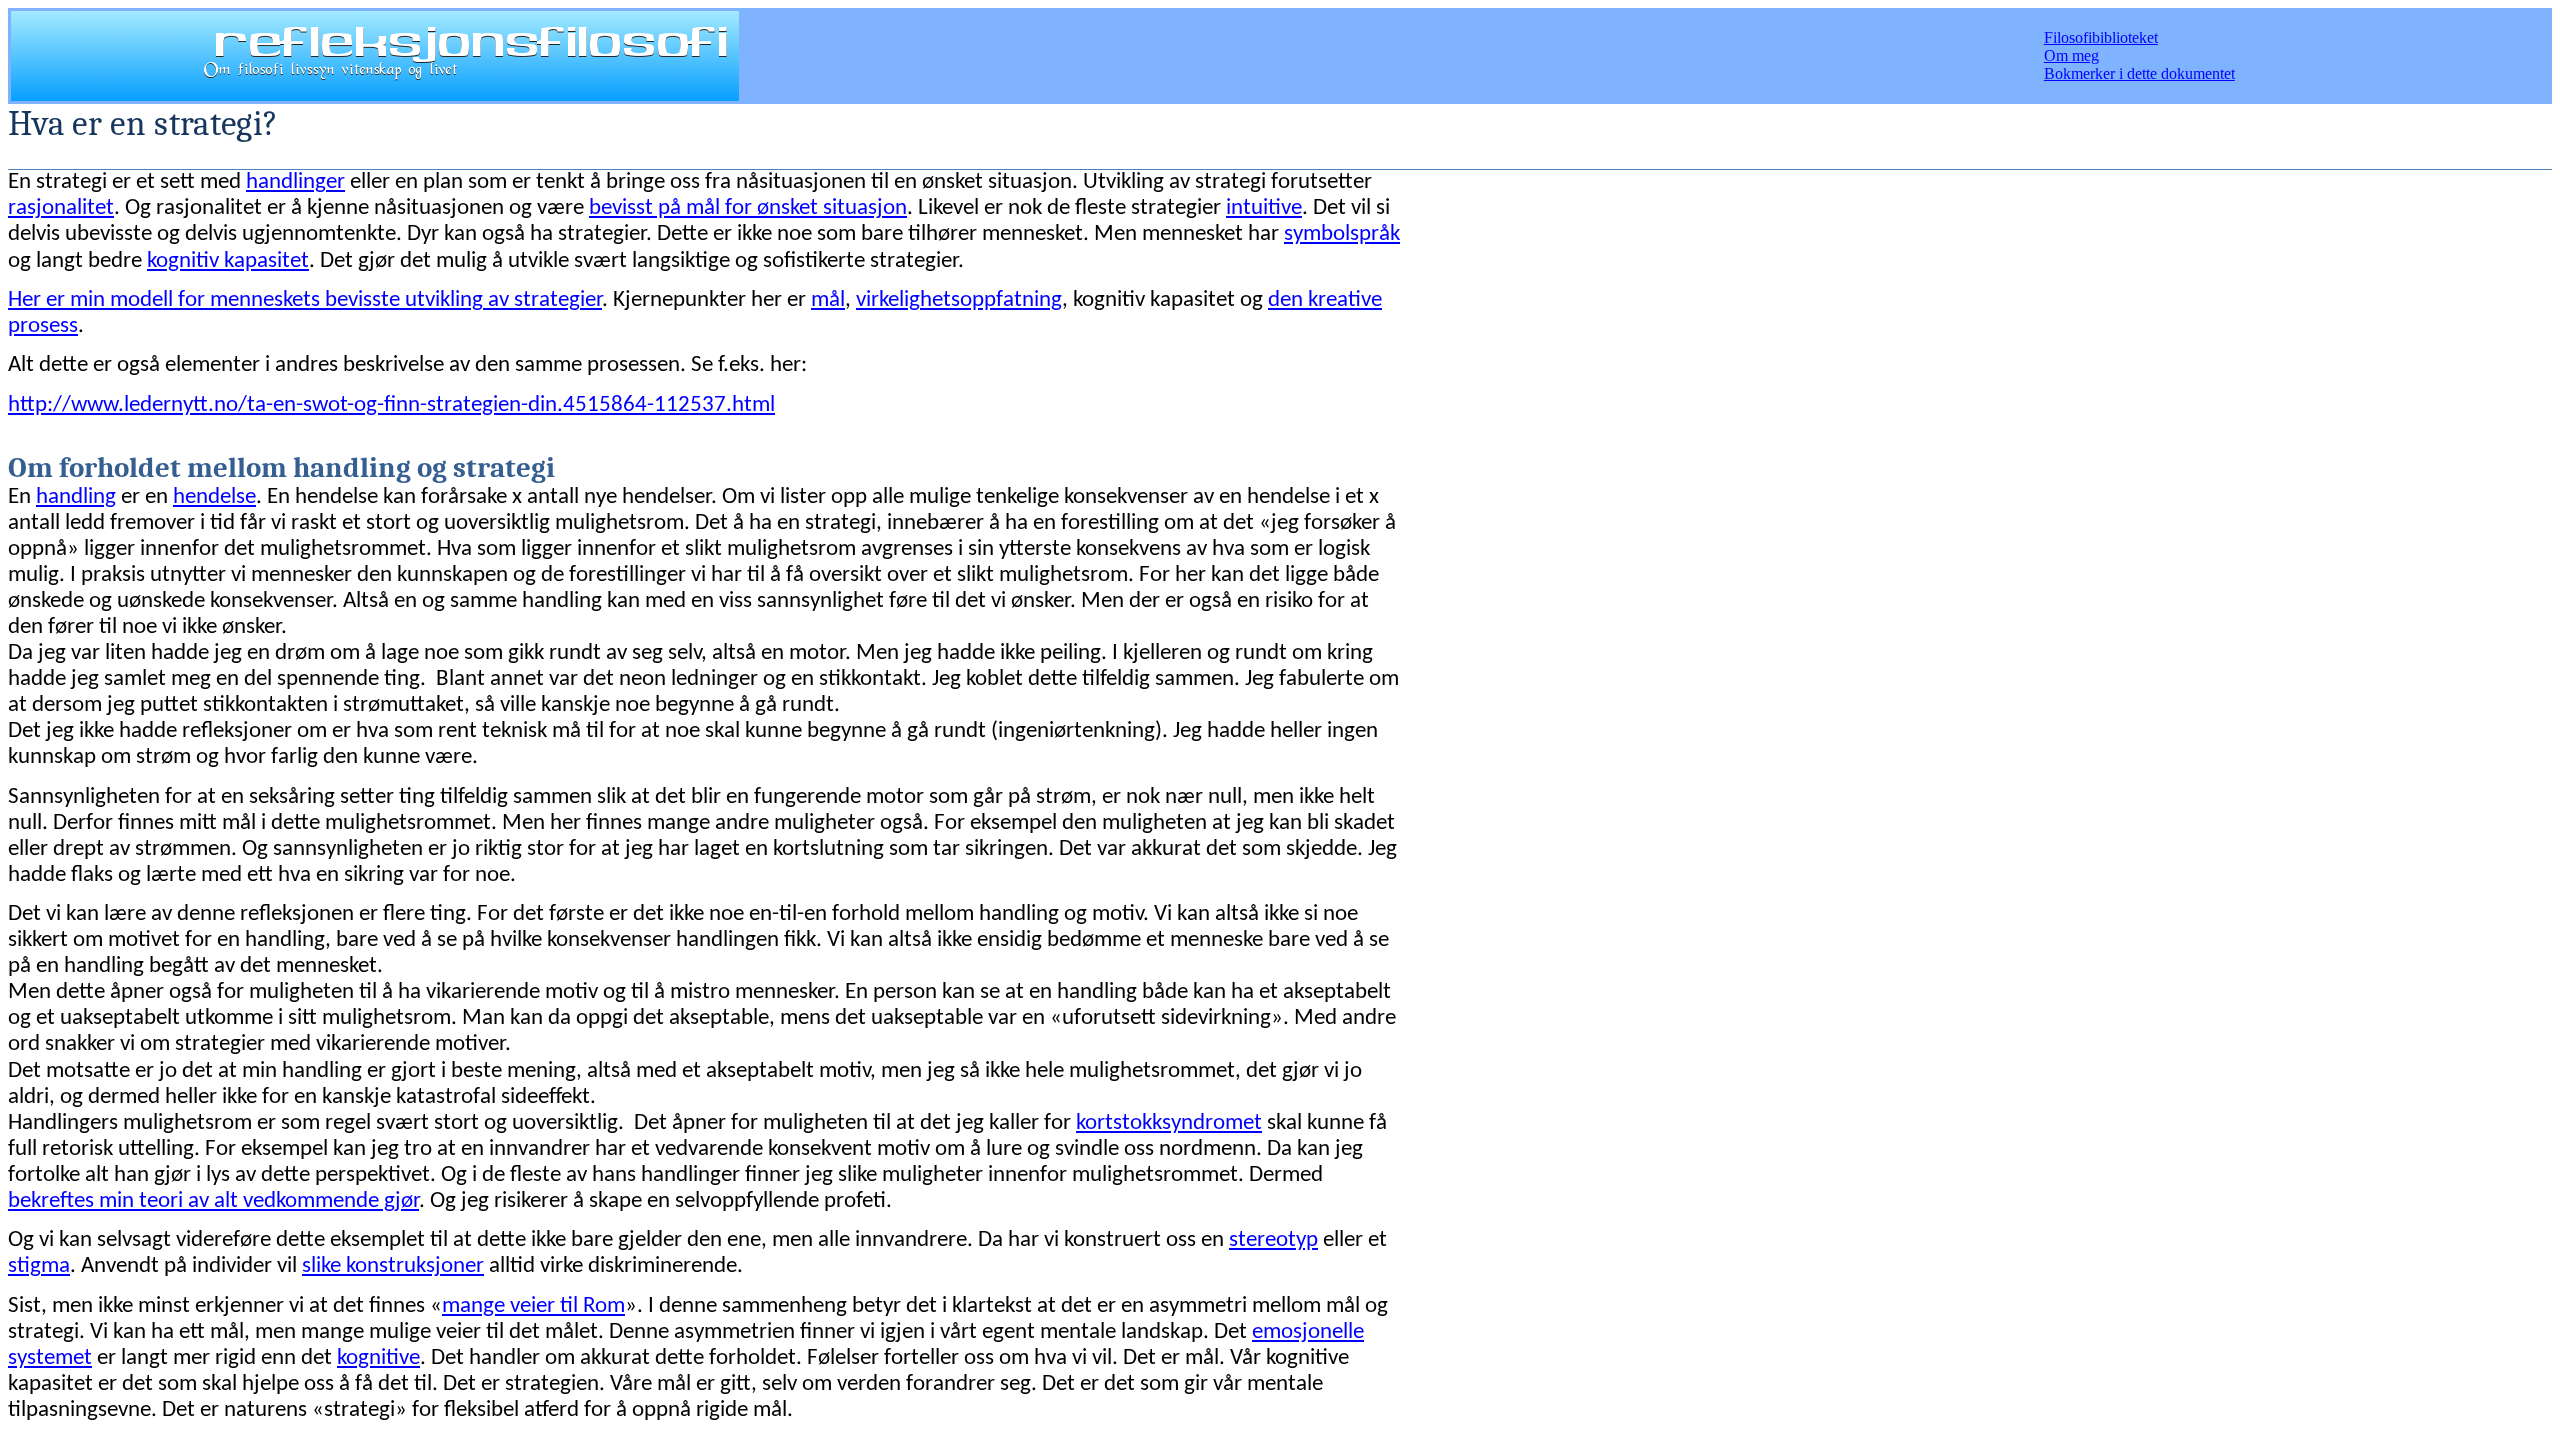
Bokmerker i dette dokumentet (2139, 73)
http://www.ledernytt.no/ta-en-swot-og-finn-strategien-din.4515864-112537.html (391, 405)
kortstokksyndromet (1169, 1123)
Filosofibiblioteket (2101, 37)
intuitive (1264, 208)
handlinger (295, 182)
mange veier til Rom (533, 1306)
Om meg (2071, 55)
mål (828, 300)
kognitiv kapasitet (228, 261)
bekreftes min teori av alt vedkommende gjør (213, 1201)
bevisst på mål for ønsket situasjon (748, 208)
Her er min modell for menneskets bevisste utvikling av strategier (305, 300)
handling (76, 497)
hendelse (214, 497)
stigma (39, 1266)
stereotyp (1273, 1240)
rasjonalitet (61, 208)
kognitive (378, 1358)
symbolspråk (1342, 234)
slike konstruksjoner (393, 1266)
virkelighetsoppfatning (959, 300)
